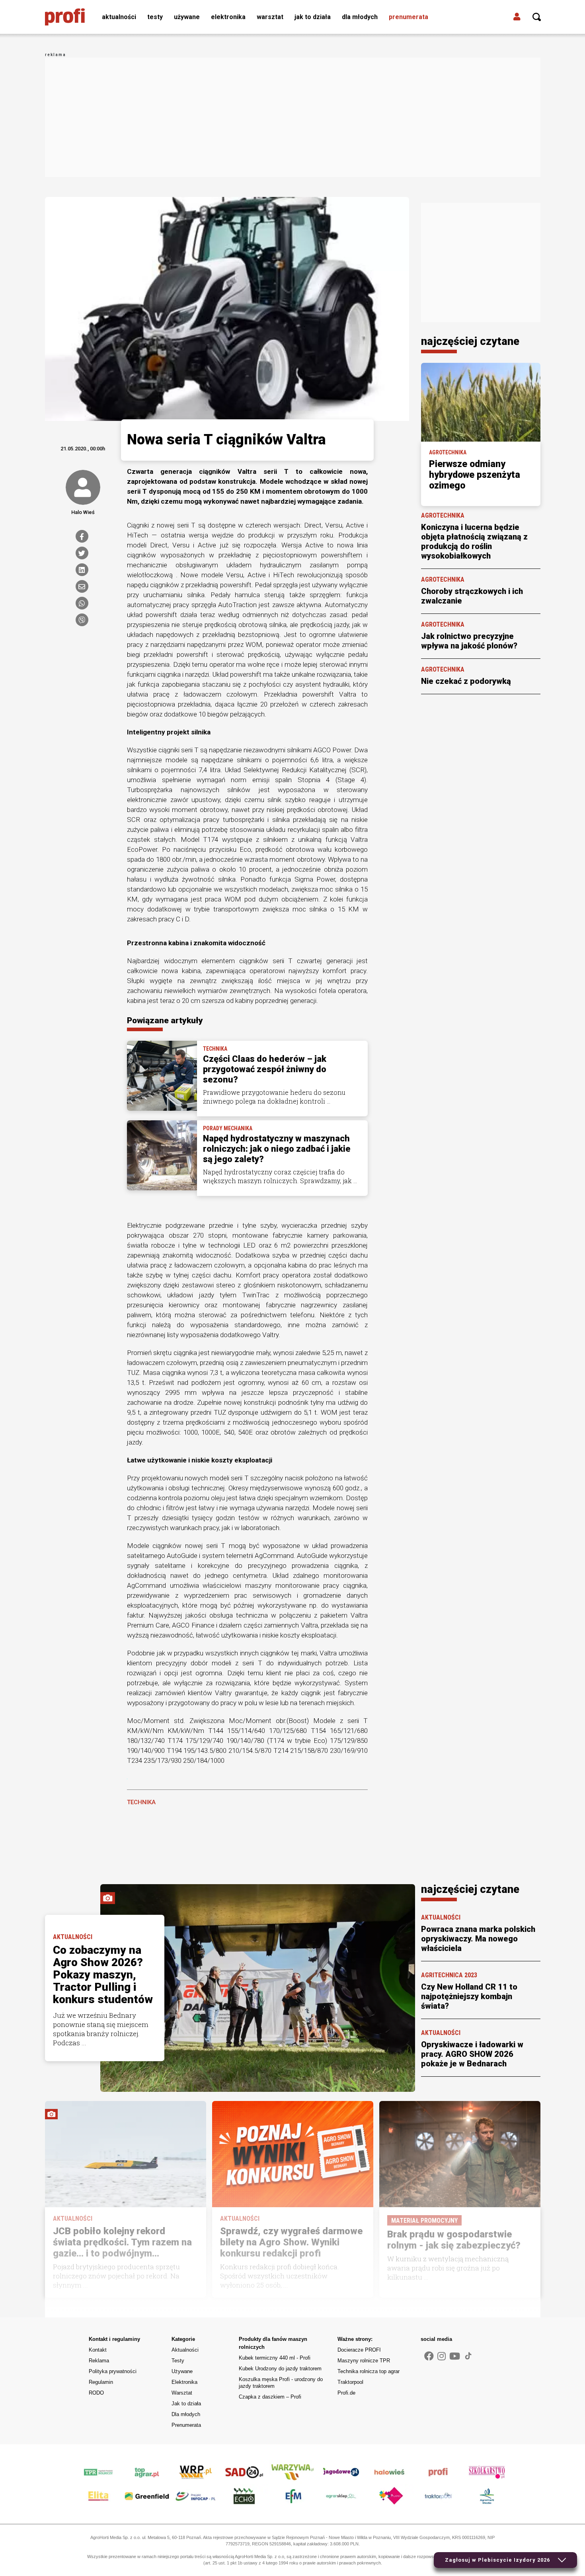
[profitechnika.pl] (65, 17)
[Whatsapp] (82, 603)
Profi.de (346, 2393)
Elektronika (228, 17)
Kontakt (98, 2350)
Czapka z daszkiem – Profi (270, 2397)
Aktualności (119, 17)
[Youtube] (455, 2356)
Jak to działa (313, 17)
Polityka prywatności (113, 2371)
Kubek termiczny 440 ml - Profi (275, 2358)
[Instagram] (442, 2356)
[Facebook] (82, 536)
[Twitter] (82, 553)
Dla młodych (360, 17)
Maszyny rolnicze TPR (364, 2361)
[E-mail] (82, 586)
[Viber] (82, 620)
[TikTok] (468, 2356)
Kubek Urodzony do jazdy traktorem (280, 2369)
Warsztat (270, 17)
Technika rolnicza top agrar (369, 2371)
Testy (155, 17)
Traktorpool (350, 2382)
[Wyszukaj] (537, 17)
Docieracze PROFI (359, 2350)
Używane (187, 17)
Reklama (99, 2361)
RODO (96, 2393)
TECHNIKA (141, 1802)
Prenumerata (409, 17)
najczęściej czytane (470, 341)
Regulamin (101, 2382)
